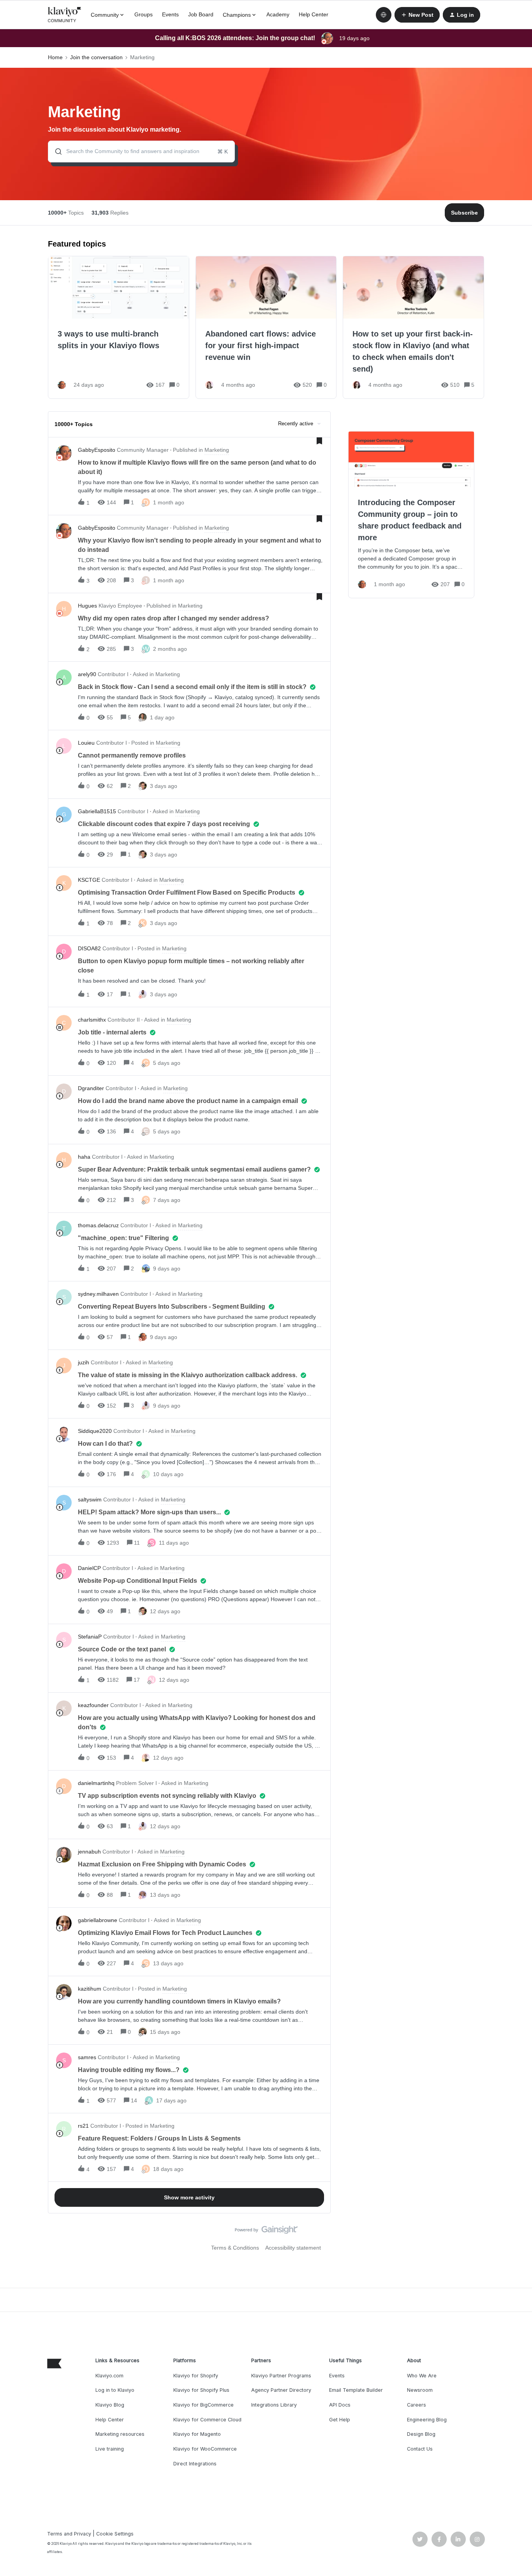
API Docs (340, 2405)
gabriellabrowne (98, 1920)
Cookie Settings (115, 2534)
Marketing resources (120, 2434)
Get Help (340, 2420)
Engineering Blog (427, 2420)
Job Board (201, 14)
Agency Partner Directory (281, 2390)
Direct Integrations (195, 2464)
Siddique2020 (95, 1431)
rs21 (83, 2126)
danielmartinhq (96, 1783)
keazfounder (93, 1705)
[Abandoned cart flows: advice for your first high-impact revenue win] (266, 327)
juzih (84, 1362)
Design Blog (421, 2434)
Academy (278, 14)
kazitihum (90, 1989)
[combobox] (141, 152)
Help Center (314, 14)
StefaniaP (90, 1637)
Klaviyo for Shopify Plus (201, 2390)
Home (55, 57)
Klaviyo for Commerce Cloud (207, 2420)
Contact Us (420, 2449)
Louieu (86, 743)
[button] (417, 15)
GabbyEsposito (97, 450)
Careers (417, 2405)
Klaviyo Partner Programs (281, 2376)
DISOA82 (89, 948)
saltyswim (90, 1499)
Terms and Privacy (69, 2534)
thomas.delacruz (98, 1225)
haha (84, 1157)
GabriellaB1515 (97, 811)
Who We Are (422, 2376)
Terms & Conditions (235, 2248)
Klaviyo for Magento (197, 2434)
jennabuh (89, 1852)
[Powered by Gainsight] (266, 2232)
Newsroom (420, 2390)
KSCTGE (89, 880)
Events (170, 14)
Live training (110, 2449)
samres (87, 2057)
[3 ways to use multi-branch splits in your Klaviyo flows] (119, 327)
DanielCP (89, 1568)
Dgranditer (91, 1088)
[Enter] (55, 152)
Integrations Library (274, 2405)
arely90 (87, 674)
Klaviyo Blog (110, 2405)
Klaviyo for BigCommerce (203, 2405)
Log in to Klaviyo (115, 2390)
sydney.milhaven (98, 1294)
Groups (144, 14)
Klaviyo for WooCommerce (205, 2449)
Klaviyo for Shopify (196, 2376)
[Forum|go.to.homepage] (65, 15)
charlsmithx (92, 1020)
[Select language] (384, 15)
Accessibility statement (293, 2248)
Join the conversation (96, 57)
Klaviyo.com (109, 2376)
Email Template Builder (356, 2390)
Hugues (87, 606)
